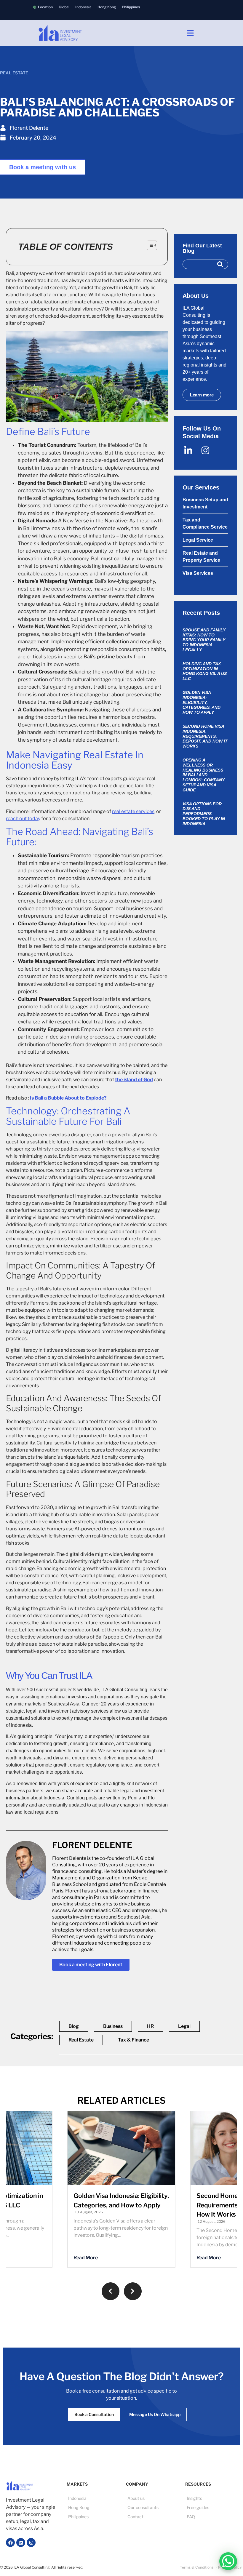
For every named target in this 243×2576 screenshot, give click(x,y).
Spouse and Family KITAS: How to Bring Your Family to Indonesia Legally (204, 640)
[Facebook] (10, 2543)
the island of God (134, 1080)
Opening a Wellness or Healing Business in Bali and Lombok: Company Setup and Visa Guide (204, 775)
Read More (86, 2258)
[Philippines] (131, 7)
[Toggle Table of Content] (149, 245)
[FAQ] (210, 2517)
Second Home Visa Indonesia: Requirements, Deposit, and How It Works (205, 736)
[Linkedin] (21, 2543)
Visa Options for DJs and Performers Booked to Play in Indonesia (204, 814)
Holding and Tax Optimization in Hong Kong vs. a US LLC (205, 671)
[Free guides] (210, 2507)
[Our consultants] (151, 2507)
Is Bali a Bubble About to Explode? (68, 1098)
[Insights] (210, 2498)
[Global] (64, 7)
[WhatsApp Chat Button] (228, 2561)
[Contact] (151, 2517)
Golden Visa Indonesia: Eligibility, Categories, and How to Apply (202, 702)
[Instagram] (31, 2543)
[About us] (151, 2498)
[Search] (220, 264)
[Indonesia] (83, 7)
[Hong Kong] (107, 7)
